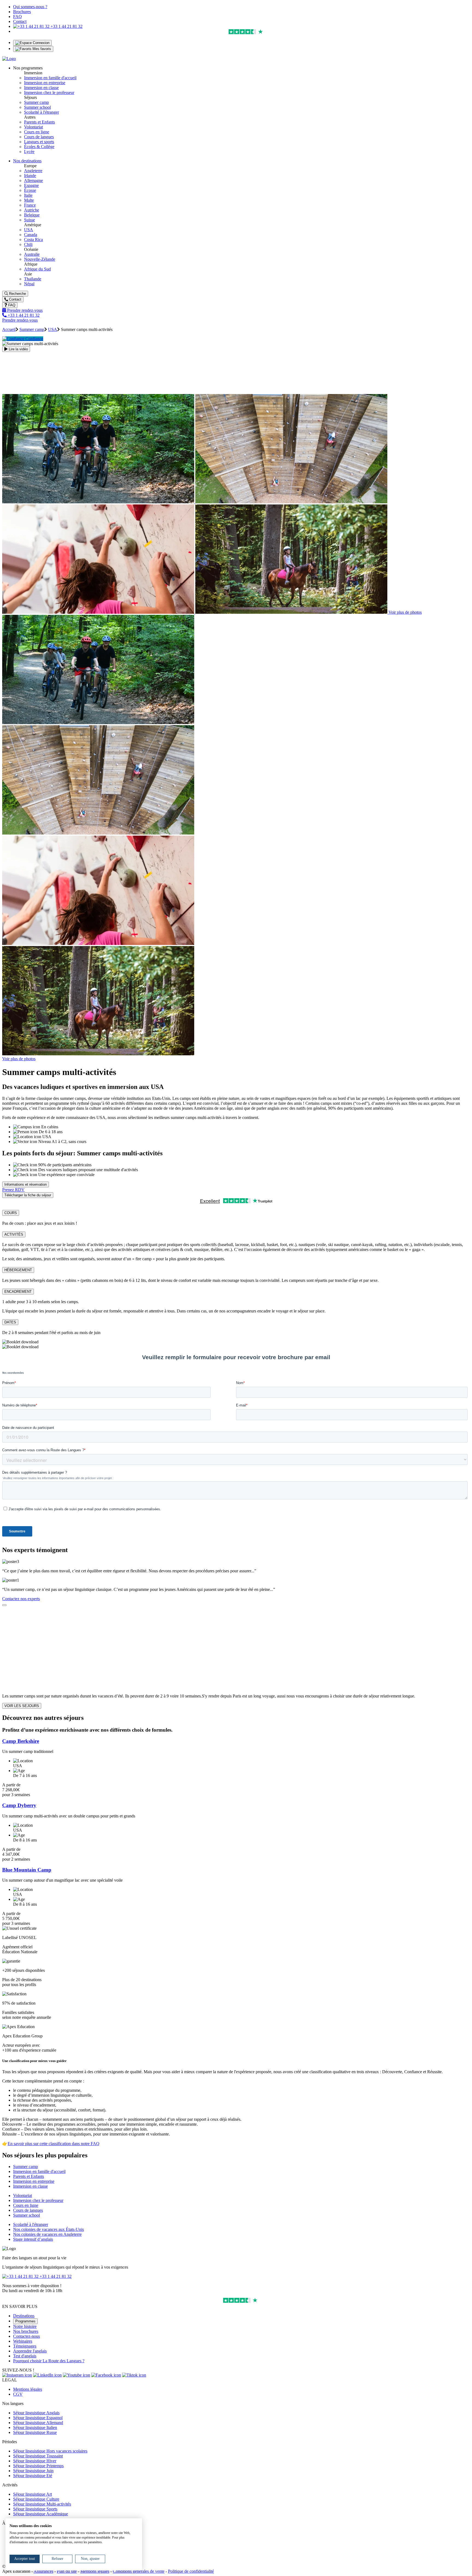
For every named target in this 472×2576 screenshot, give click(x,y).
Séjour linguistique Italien (35, 2427)
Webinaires (23, 2341)
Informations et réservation (26, 1184)
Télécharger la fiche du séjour (28, 1195)
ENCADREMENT (18, 1292)
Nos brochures (26, 2331)
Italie (28, 195)
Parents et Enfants (39, 122)
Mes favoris (41, 49)
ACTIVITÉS (14, 1234)
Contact (20, 21)
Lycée (29, 152)
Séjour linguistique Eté (33, 2476)
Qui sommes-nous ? (30, 7)
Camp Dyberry (19, 1805)
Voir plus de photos (405, 612)
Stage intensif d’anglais (33, 2239)
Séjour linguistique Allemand (38, 2423)
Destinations (24, 2316)
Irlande (30, 176)
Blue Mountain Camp (27, 1870)
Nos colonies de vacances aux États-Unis (48, 2229)
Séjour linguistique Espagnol (38, 2418)
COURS (11, 1213)
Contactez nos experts (21, 1599)
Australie (32, 254)
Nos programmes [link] (28, 68)
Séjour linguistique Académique (41, 2514)
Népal (29, 284)
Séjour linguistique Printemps (38, 2466)
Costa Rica (33, 240)
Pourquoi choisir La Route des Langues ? (49, 2361)
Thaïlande (33, 279)
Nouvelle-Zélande (40, 259)
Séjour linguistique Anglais (36, 2413)
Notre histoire (25, 2326)
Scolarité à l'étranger (42, 112)
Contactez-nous (26, 2336)
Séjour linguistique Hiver (35, 2461)
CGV (18, 2394)
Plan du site (67, 2571)
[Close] (4, 1605)
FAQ (17, 17)
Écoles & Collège (39, 147)
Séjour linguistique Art (33, 2494)
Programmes (25, 2321)
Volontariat (33, 127)
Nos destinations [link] (27, 161)
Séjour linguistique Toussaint (38, 2456)
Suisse (29, 220)
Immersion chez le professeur (49, 92)
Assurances (43, 2571)
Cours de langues (39, 137)
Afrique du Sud (37, 269)
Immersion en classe (41, 88)
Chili (28, 244)
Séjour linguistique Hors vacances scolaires (50, 2451)
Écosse (30, 190)
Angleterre (33, 171)
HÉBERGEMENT (18, 1270)
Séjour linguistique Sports (35, 2509)
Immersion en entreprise (45, 83)
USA (29, 230)
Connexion (41, 43)
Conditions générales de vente (139, 2571)
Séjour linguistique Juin (33, 2471)
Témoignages (25, 2346)
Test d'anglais (25, 2356)
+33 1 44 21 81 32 (66, 26)
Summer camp (36, 102)
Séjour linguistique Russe (35, 2432)
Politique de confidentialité (191, 2571)
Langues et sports (39, 142)
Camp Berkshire (21, 1741)
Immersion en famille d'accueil (50, 78)
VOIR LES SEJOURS (22, 1706)
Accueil (9, 329)
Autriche (32, 210)
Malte (29, 200)
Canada (31, 235)
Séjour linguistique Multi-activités (42, 2504)
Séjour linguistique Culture (36, 2499)
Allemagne (33, 180)
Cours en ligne (37, 132)
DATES (10, 1322)
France (30, 205)
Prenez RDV (13, 1190)
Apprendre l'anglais (30, 2351)
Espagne (31, 185)
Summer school (37, 107)
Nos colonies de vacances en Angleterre (47, 2234)
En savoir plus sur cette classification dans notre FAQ (54, 2144)
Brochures (22, 12)
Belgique (32, 215)
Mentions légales (28, 2389)
